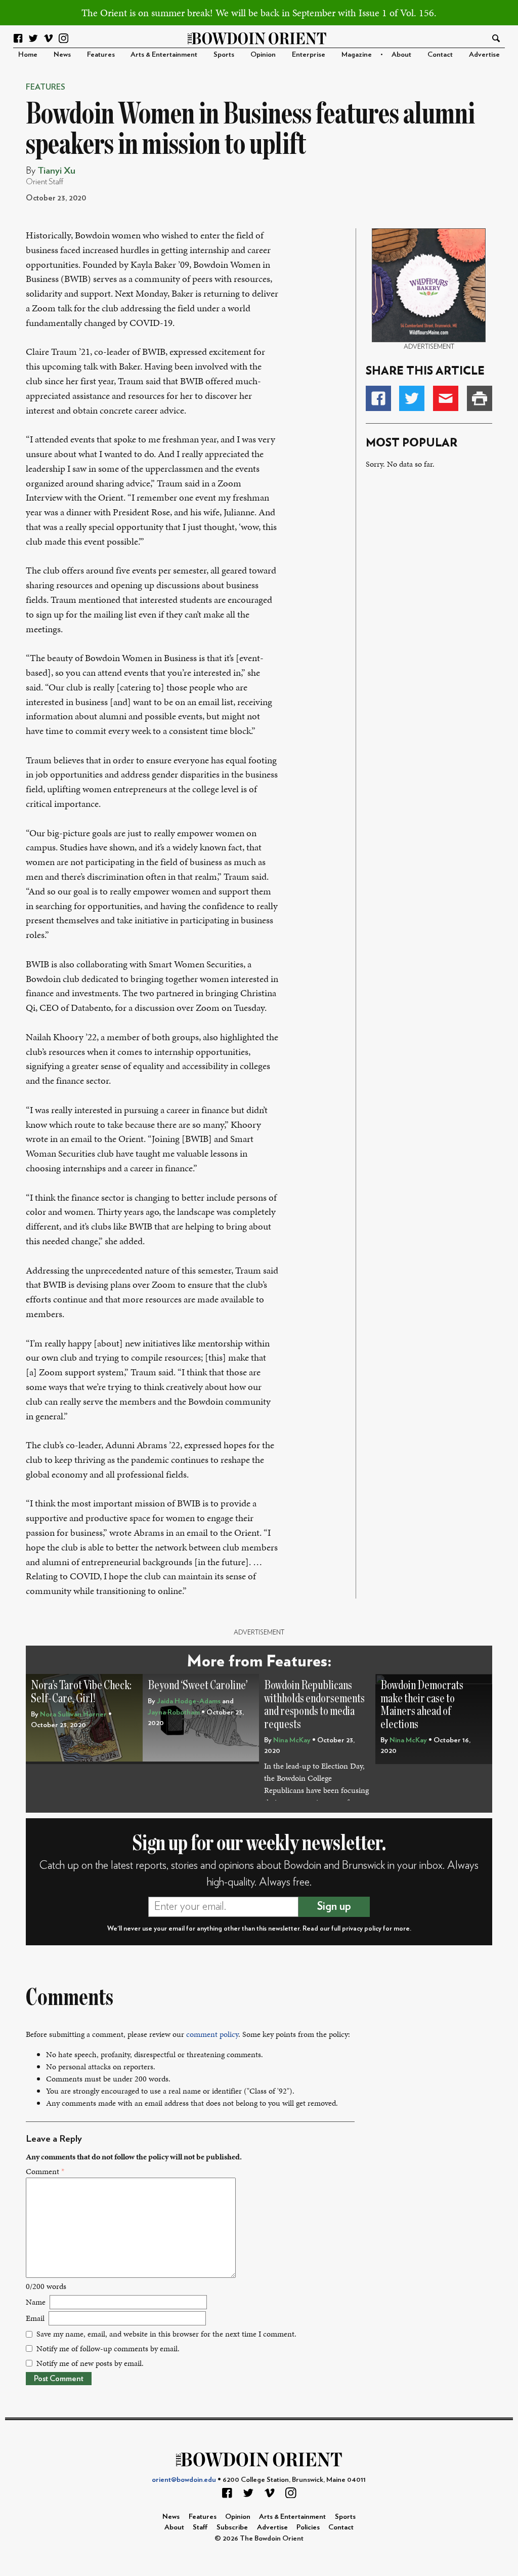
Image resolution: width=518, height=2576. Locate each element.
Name (36, 2302)
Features (101, 54)
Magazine (357, 54)
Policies (308, 2527)
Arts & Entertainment (164, 54)
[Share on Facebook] (378, 398)
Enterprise (309, 54)
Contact (440, 54)
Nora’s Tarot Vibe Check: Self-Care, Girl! (81, 1692)
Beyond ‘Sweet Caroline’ (198, 1685)
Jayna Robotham (174, 1712)
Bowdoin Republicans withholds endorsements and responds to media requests (314, 1705)
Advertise (484, 54)
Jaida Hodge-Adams (189, 1701)
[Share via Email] (446, 398)
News (62, 54)
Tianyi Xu (56, 171)
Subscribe (232, 2527)
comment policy (212, 2034)
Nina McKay (292, 1740)
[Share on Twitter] (412, 398)
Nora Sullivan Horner (73, 1714)
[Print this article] (480, 398)
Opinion (263, 54)
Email (35, 2318)
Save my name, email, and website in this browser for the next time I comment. (166, 2334)
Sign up (334, 1906)
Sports (224, 54)
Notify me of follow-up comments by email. (108, 2348)
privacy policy (362, 1929)
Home (28, 54)
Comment (45, 2171)
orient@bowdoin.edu (184, 2480)
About (401, 54)
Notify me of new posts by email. (90, 2363)
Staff (200, 2527)
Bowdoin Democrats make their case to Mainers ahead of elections (422, 1705)
